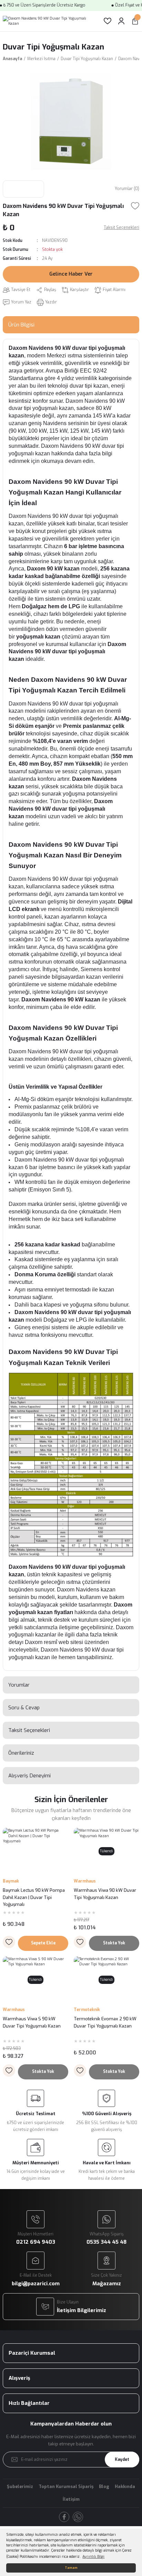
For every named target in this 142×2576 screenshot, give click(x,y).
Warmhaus (85, 1881)
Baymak (11, 1881)
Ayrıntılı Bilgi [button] (93, 2557)
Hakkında (125, 2486)
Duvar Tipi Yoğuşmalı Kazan (53, 47)
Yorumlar (19, 1685)
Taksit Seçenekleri (29, 1730)
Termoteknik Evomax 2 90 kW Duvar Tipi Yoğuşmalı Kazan (105, 2022)
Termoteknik (87, 2010)
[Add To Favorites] (135, 206)
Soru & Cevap (24, 1708)
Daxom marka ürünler (35, 1204)
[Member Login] (121, 21)
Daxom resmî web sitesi (54, 1642)
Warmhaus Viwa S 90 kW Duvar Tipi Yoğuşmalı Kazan (32, 2022)
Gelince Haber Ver (71, 274)
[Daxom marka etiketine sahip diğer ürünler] (23, 189)
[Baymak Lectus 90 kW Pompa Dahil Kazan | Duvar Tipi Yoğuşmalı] (35, 1851)
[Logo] (48, 21)
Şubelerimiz (20, 2486)
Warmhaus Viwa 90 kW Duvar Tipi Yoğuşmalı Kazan (105, 1894)
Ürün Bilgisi (21, 325)
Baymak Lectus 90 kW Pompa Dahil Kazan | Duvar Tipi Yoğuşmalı (34, 1897)
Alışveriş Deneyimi (29, 1776)
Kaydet (122, 2460)
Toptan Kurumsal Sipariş (66, 2486)
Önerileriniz (21, 1753)
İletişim (71, 2499)
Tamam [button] (71, 2568)
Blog (104, 2486)
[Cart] (135, 21)
